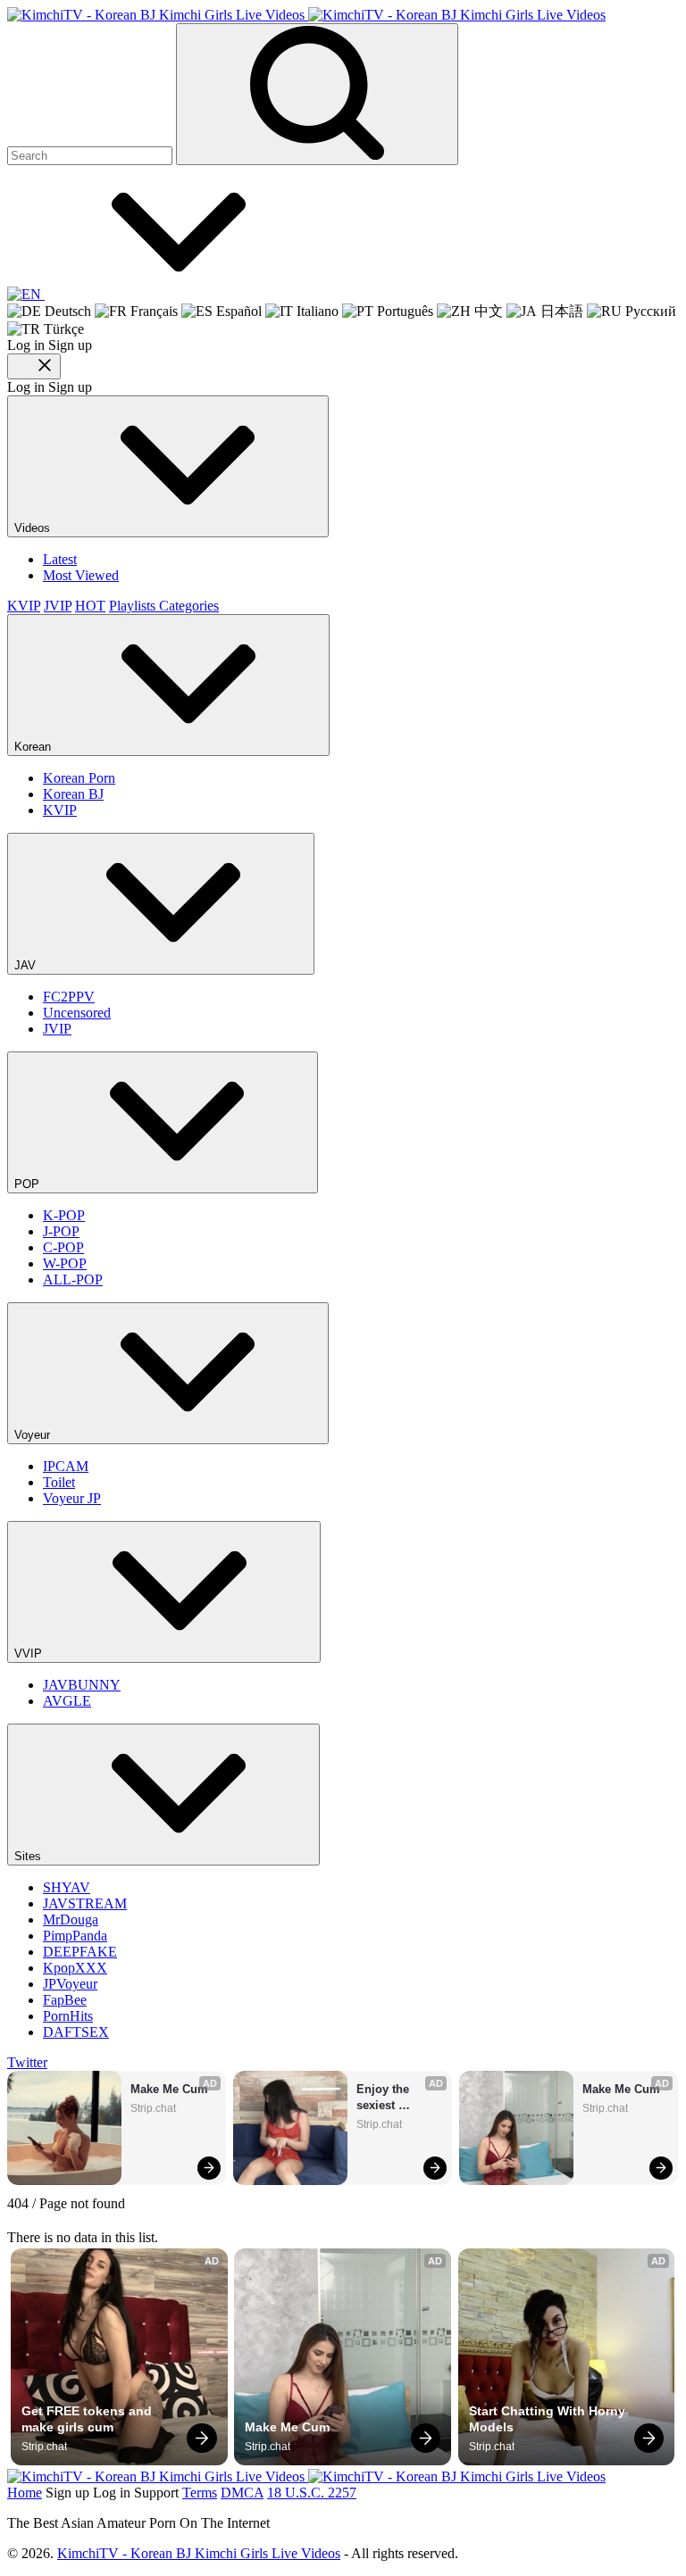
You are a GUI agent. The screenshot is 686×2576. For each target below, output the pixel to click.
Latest (60, 559)
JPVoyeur (70, 1984)
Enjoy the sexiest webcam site (391, 2098)
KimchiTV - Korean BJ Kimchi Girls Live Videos (199, 2553)
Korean (34, 747)
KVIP (24, 606)
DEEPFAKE (80, 1952)
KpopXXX (75, 1968)
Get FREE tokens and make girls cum (88, 2419)
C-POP (63, 1247)
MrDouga (71, 1920)
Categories (189, 606)
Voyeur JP (72, 1498)
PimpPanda (75, 1936)
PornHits (68, 2016)
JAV (27, 965)
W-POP (65, 1263)
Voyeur (34, 1435)
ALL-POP (73, 1280)
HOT (90, 606)
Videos (34, 528)
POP (29, 1184)
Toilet (59, 1482)
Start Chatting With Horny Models (549, 2419)
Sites (29, 1856)
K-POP (64, 1215)
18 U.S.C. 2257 (312, 2493)
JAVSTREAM (85, 1903)
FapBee (65, 2000)
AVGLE (67, 1701)
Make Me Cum (169, 2089)
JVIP (58, 606)
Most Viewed (81, 575)
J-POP (61, 1231)
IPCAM (66, 1466)
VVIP (30, 1654)
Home (25, 2493)
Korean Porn (79, 778)
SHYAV (67, 1887)
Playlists (134, 606)
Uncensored (77, 1013)
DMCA (242, 2493)
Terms (200, 2493)
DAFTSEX (76, 2032)
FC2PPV (69, 997)
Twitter (27, 2062)
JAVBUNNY (82, 1685)
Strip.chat (153, 2108)
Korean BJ (73, 794)
